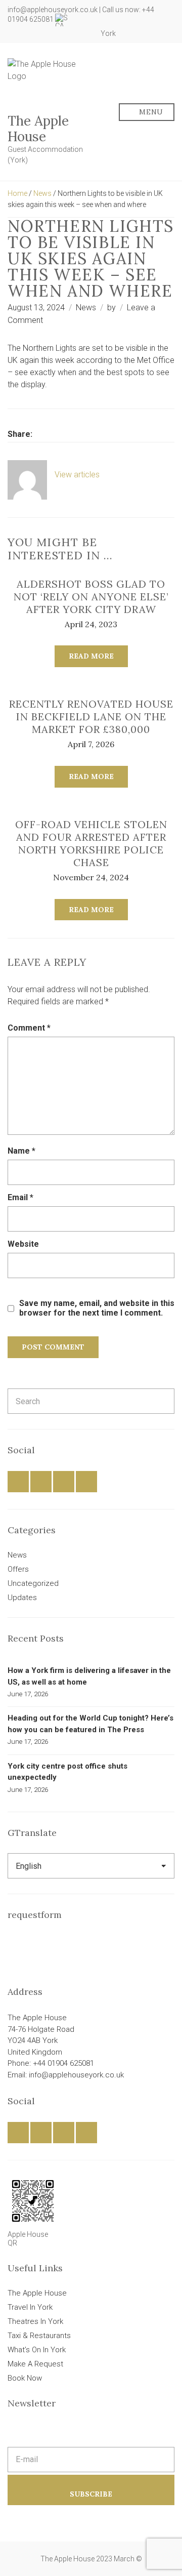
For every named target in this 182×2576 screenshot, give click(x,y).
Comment (29, 1028)
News (42, 193)
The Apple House (38, 129)
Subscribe (91, 2494)
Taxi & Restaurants (39, 2336)
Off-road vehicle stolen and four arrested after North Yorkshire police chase (91, 843)
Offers (18, 1569)
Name (21, 1151)
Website (23, 1244)
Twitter (63, 33)
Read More (91, 656)
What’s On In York (37, 2350)
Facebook (52, 33)
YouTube (85, 33)
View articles (78, 475)
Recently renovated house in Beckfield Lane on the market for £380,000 (91, 717)
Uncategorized (33, 1583)
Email (20, 1197)
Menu (150, 112)
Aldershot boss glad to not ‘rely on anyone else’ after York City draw (91, 597)
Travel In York (30, 2307)
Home (17, 193)
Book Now (25, 2378)
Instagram (74, 33)
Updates (22, 1598)
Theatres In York (35, 2321)
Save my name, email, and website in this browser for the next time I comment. (97, 1308)
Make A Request (35, 2364)
